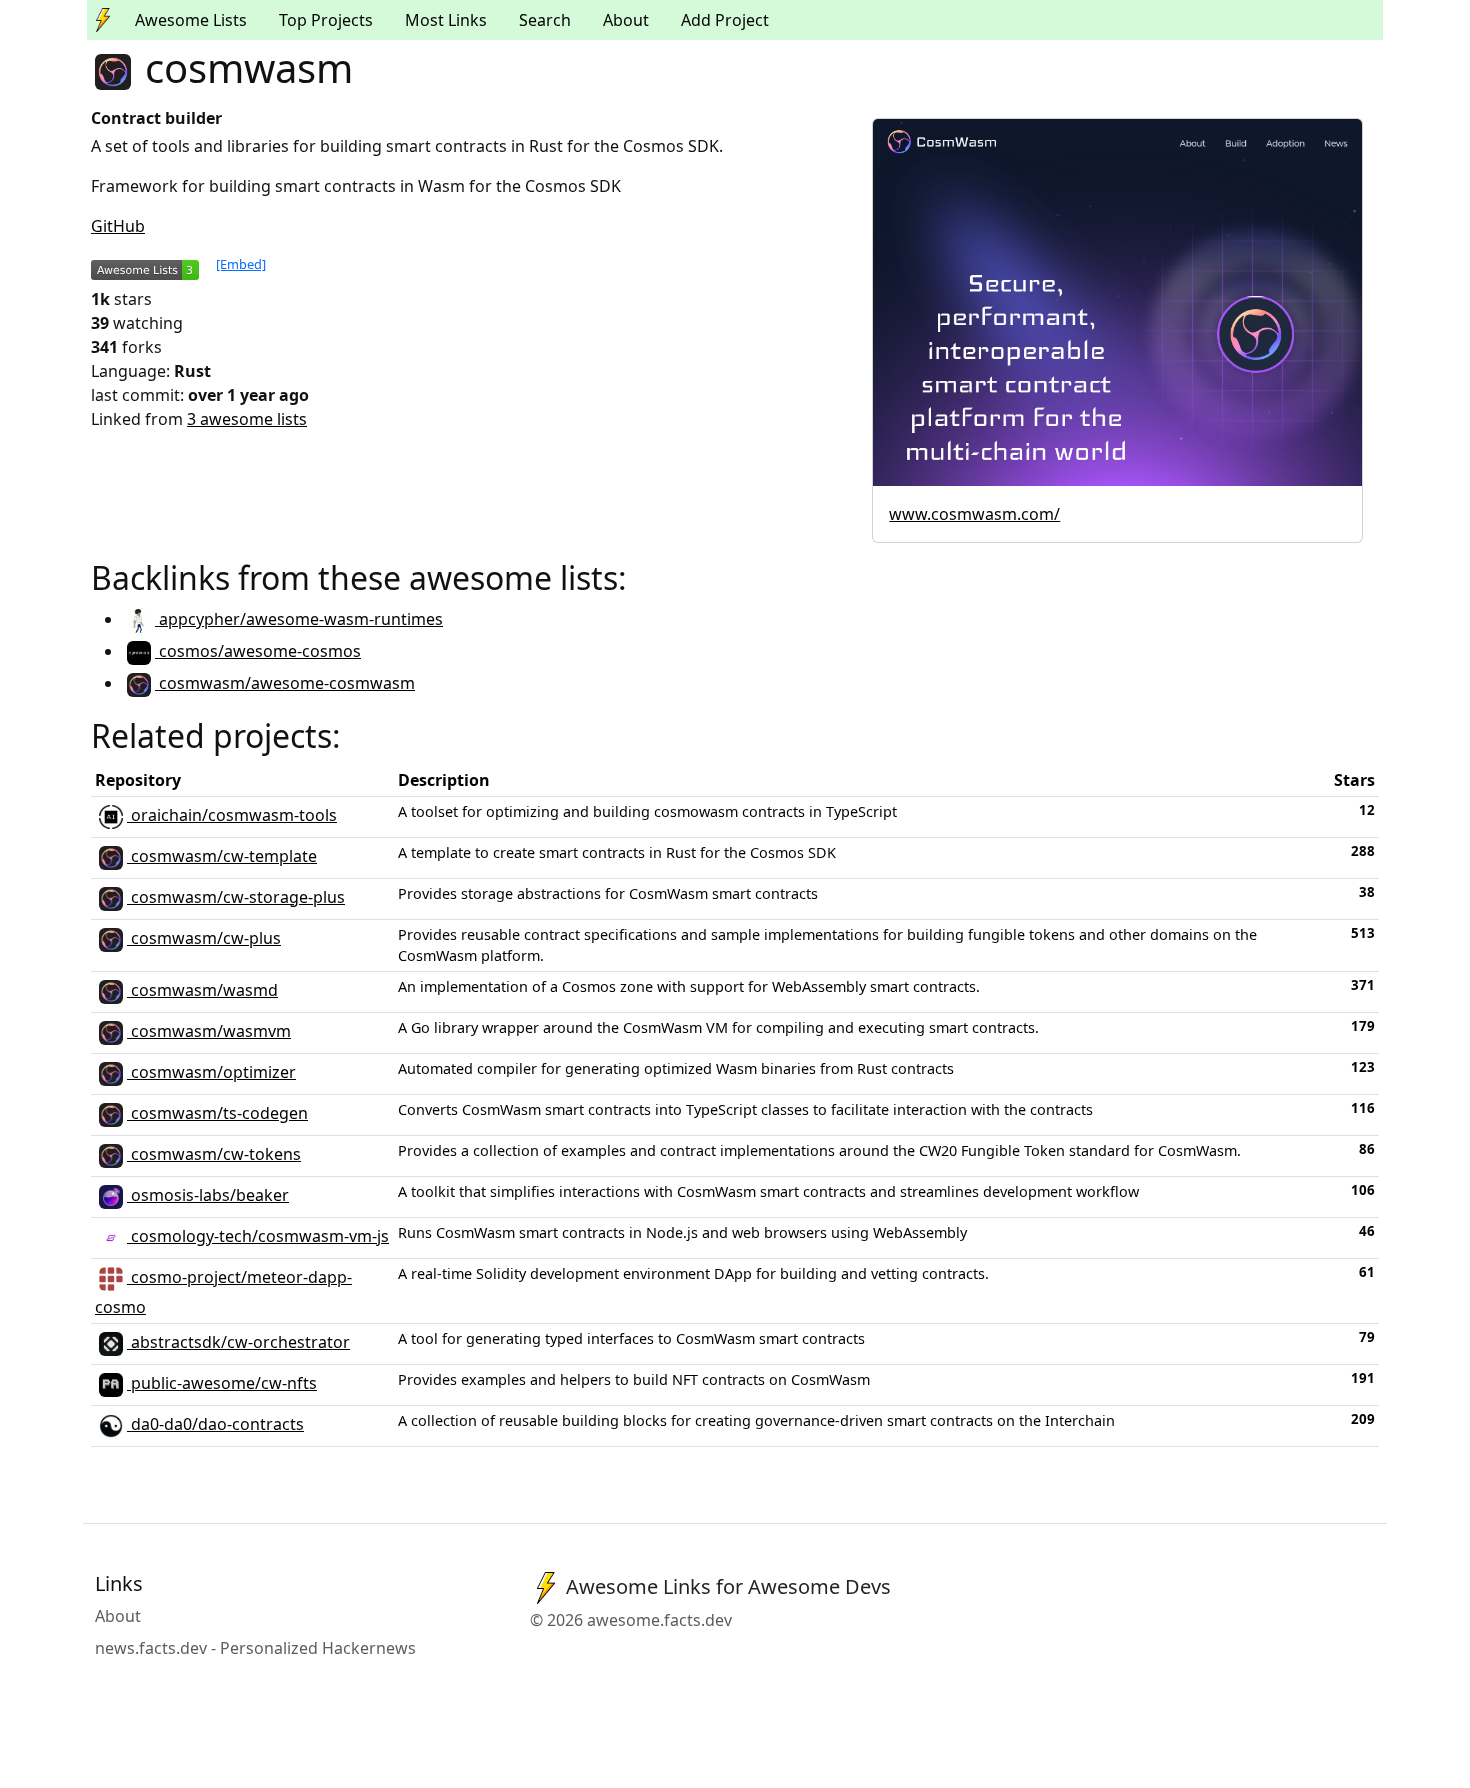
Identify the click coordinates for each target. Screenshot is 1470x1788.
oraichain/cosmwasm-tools (232, 815)
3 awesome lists (247, 419)
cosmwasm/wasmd (202, 990)
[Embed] (241, 264)
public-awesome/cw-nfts (222, 1383)
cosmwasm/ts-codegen (217, 1113)
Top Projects (326, 20)
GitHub (118, 226)
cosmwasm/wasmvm (209, 1031)
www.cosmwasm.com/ (974, 514)
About (626, 20)
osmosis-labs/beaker (208, 1195)
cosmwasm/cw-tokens (214, 1154)
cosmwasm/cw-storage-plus (236, 897)
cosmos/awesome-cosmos (258, 651)
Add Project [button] (725, 20)
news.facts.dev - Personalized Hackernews (255, 1648)
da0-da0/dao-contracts (215, 1424)
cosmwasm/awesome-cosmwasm (285, 683)
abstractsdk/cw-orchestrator (238, 1342)
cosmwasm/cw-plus (204, 938)
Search (545, 20)
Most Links (446, 20)
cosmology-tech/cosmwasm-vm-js (258, 1236)
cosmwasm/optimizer (211, 1072)
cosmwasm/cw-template (222, 856)
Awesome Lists (191, 20)
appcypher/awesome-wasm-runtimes (299, 619)
